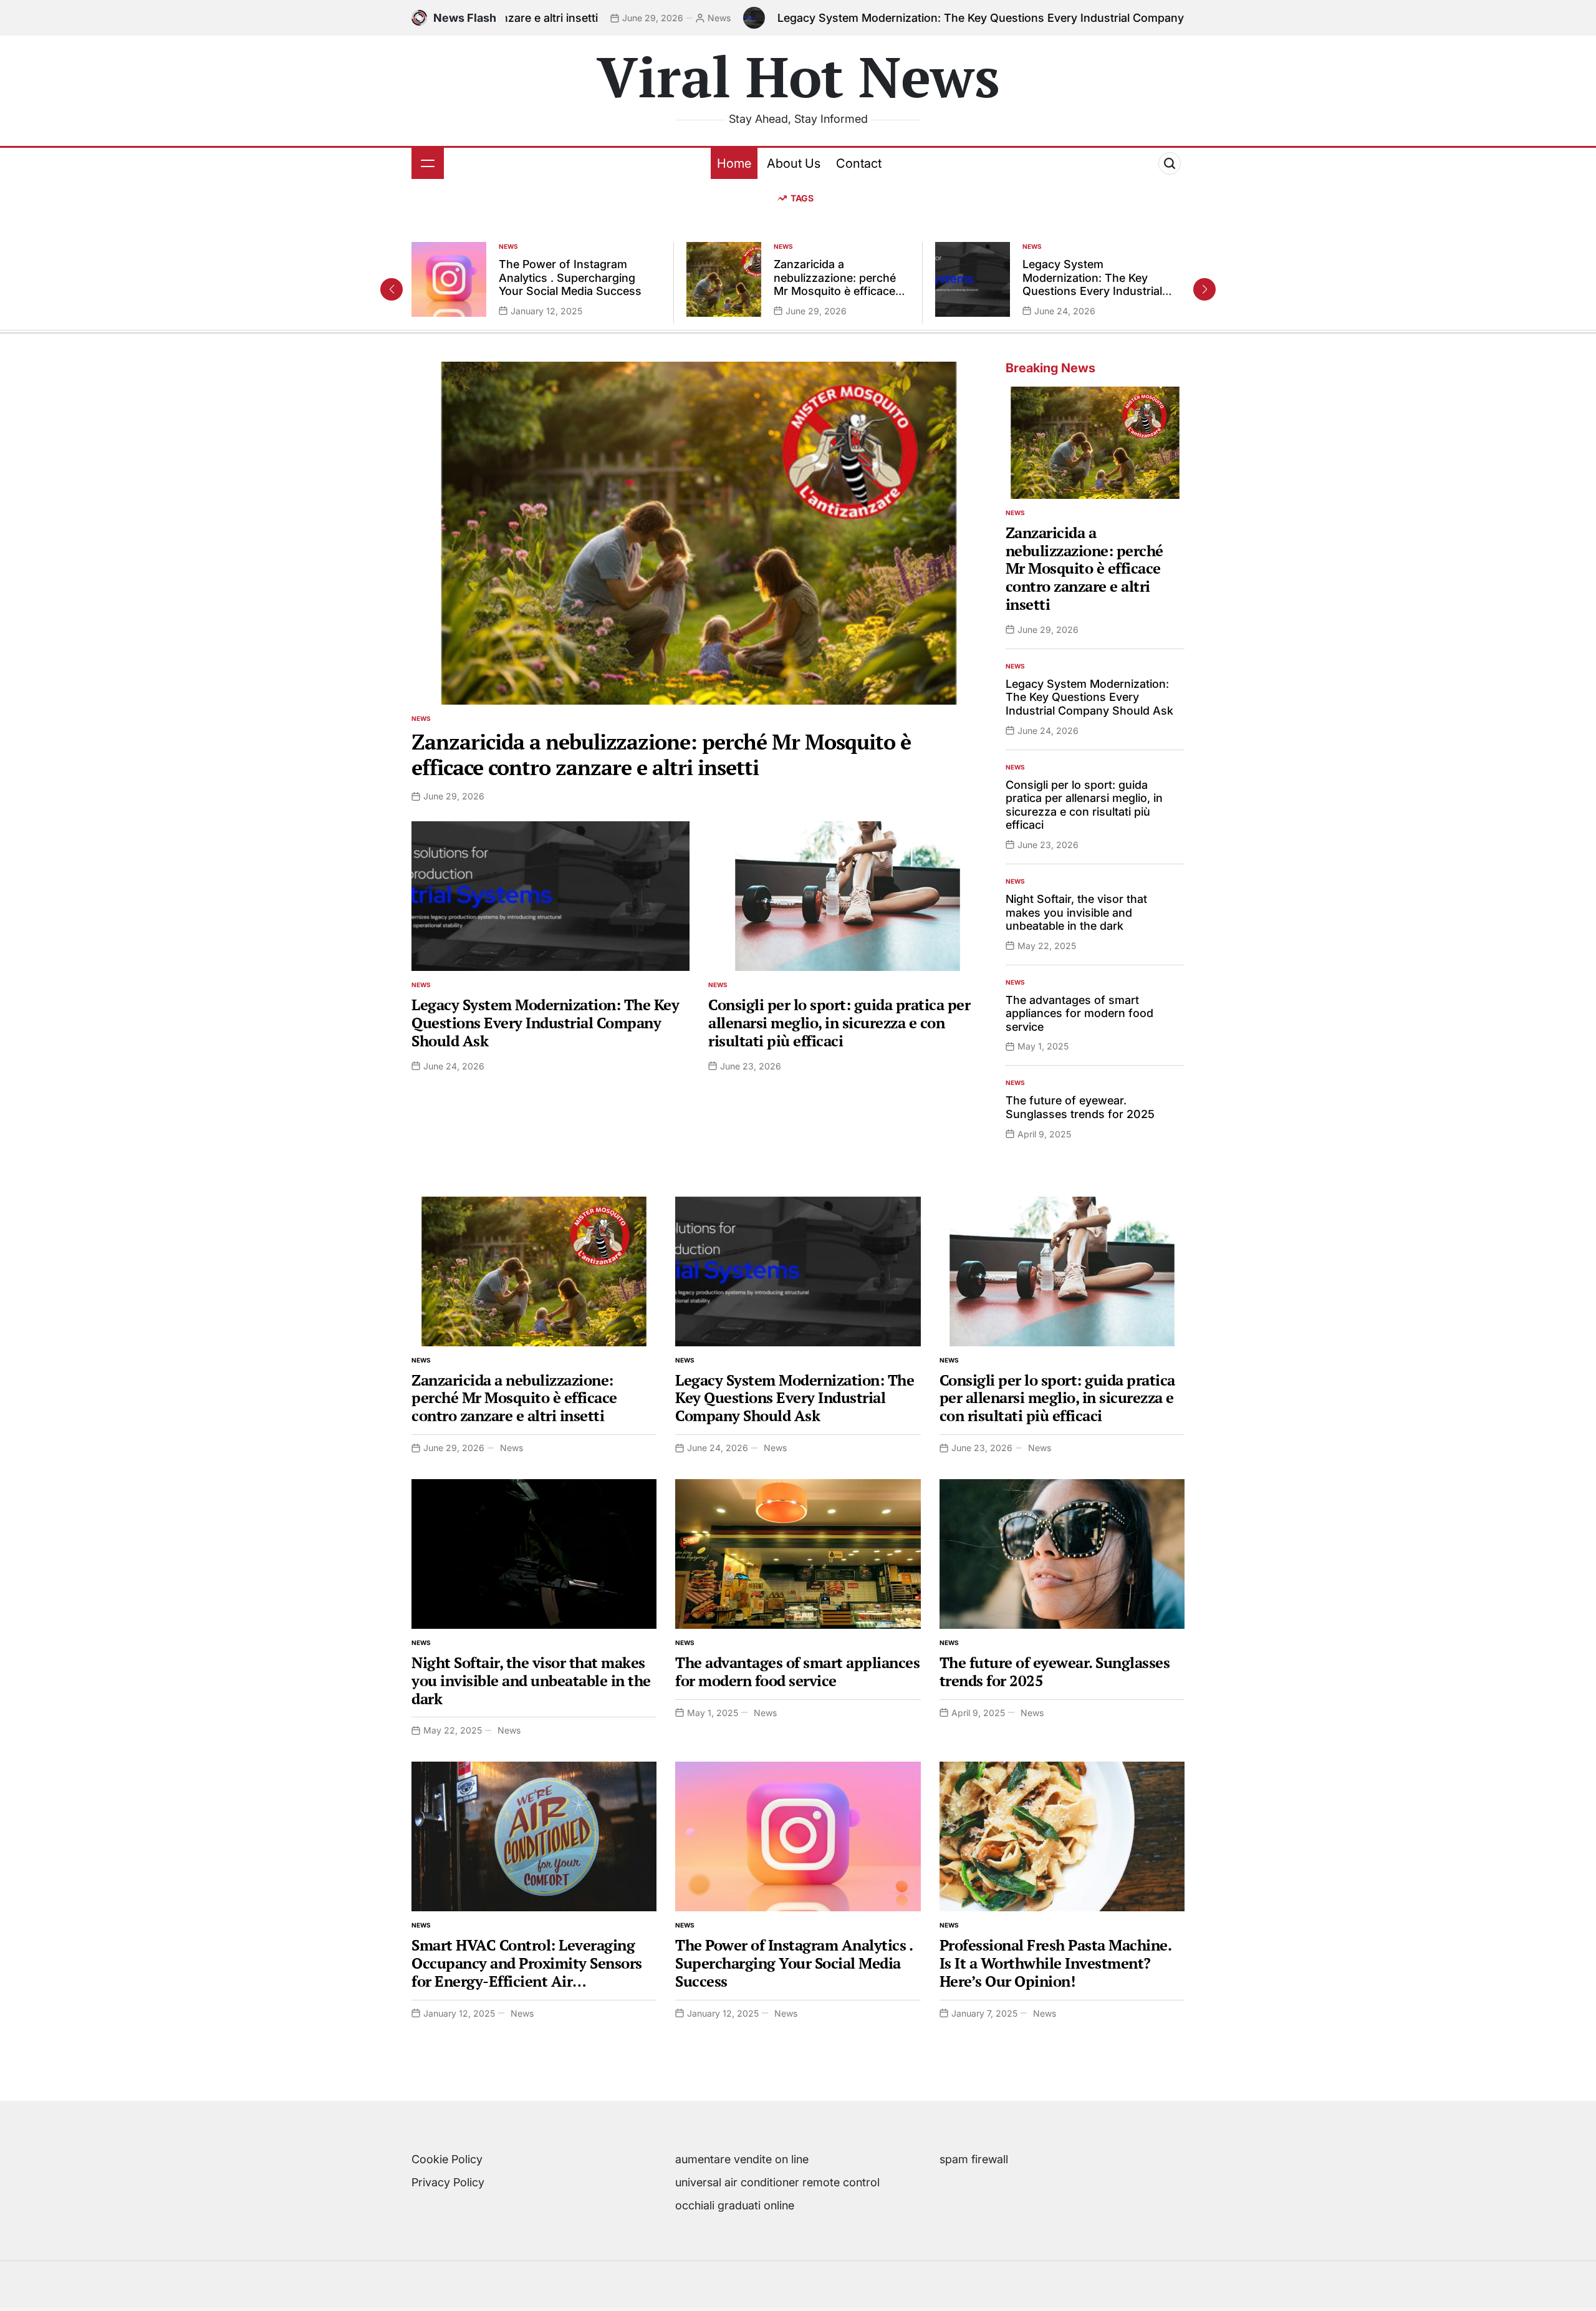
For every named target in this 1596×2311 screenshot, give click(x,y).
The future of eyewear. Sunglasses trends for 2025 (1080, 1107)
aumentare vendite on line (742, 2159)
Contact (859, 163)
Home (734, 163)
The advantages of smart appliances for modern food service (1079, 1013)
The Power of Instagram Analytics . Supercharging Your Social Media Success (570, 277)
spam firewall (974, 2159)
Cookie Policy (447, 2159)
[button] (1204, 289)
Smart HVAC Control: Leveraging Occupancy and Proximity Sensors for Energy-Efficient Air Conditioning (527, 1972)
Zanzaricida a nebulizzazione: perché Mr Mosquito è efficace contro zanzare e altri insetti (835, 291)
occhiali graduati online (735, 2205)
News (586, 18)
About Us (794, 163)
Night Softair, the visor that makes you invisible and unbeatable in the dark (1076, 912)
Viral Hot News (798, 76)
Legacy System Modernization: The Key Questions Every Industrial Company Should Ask (880, 18)
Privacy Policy (448, 2182)
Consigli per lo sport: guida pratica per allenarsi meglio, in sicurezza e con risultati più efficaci (839, 1023)
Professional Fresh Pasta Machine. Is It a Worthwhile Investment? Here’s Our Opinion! (1055, 1963)
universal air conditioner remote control (777, 2182)
